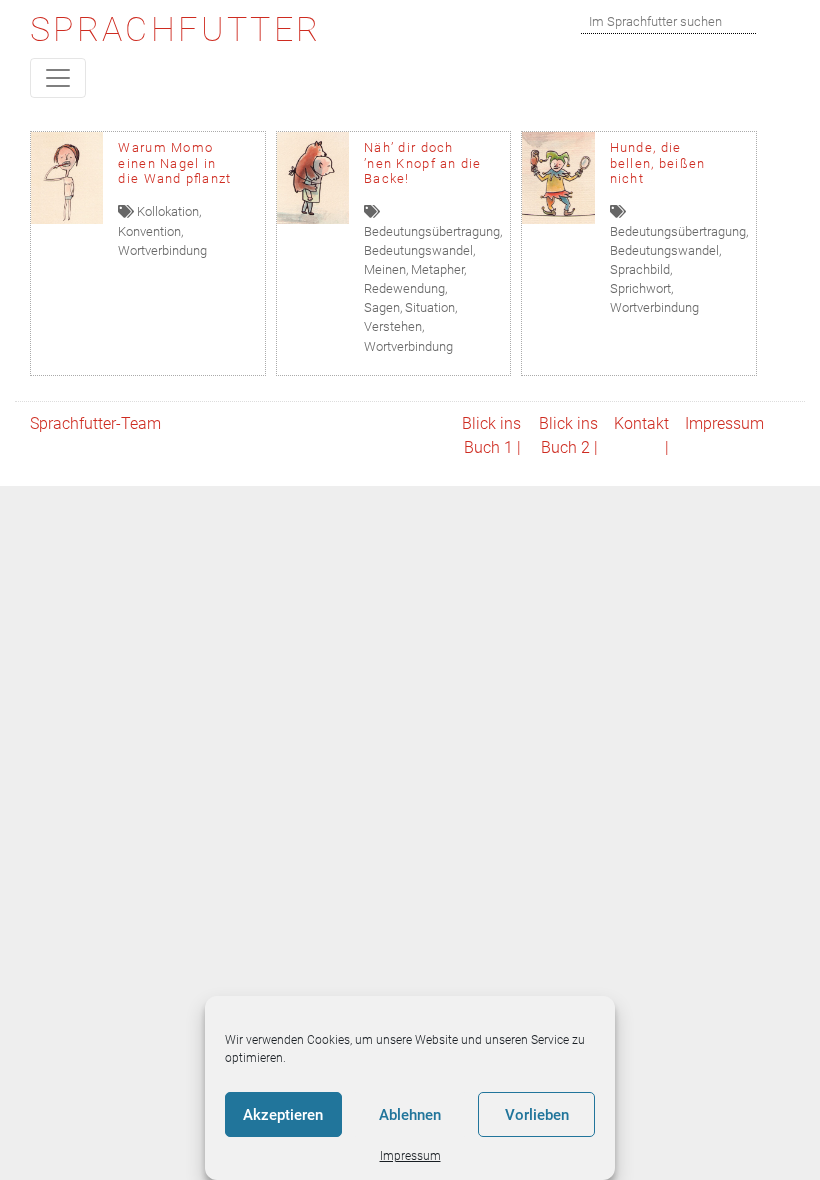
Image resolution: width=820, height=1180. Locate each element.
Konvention (149, 231)
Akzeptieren (283, 1115)
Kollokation (168, 211)
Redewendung (404, 288)
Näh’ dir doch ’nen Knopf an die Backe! (423, 163)
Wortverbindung (162, 250)
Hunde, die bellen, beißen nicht (658, 163)
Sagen (382, 307)
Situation (430, 307)
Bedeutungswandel (418, 250)
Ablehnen (410, 1115)
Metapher (437, 269)
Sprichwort (640, 288)
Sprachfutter (175, 29)
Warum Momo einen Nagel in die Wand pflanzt (174, 163)
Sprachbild (640, 269)
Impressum (410, 1156)
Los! (778, 21)
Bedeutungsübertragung (432, 231)
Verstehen (393, 326)
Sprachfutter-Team (95, 423)
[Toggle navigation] (58, 78)
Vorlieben (537, 1115)
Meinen (385, 269)
